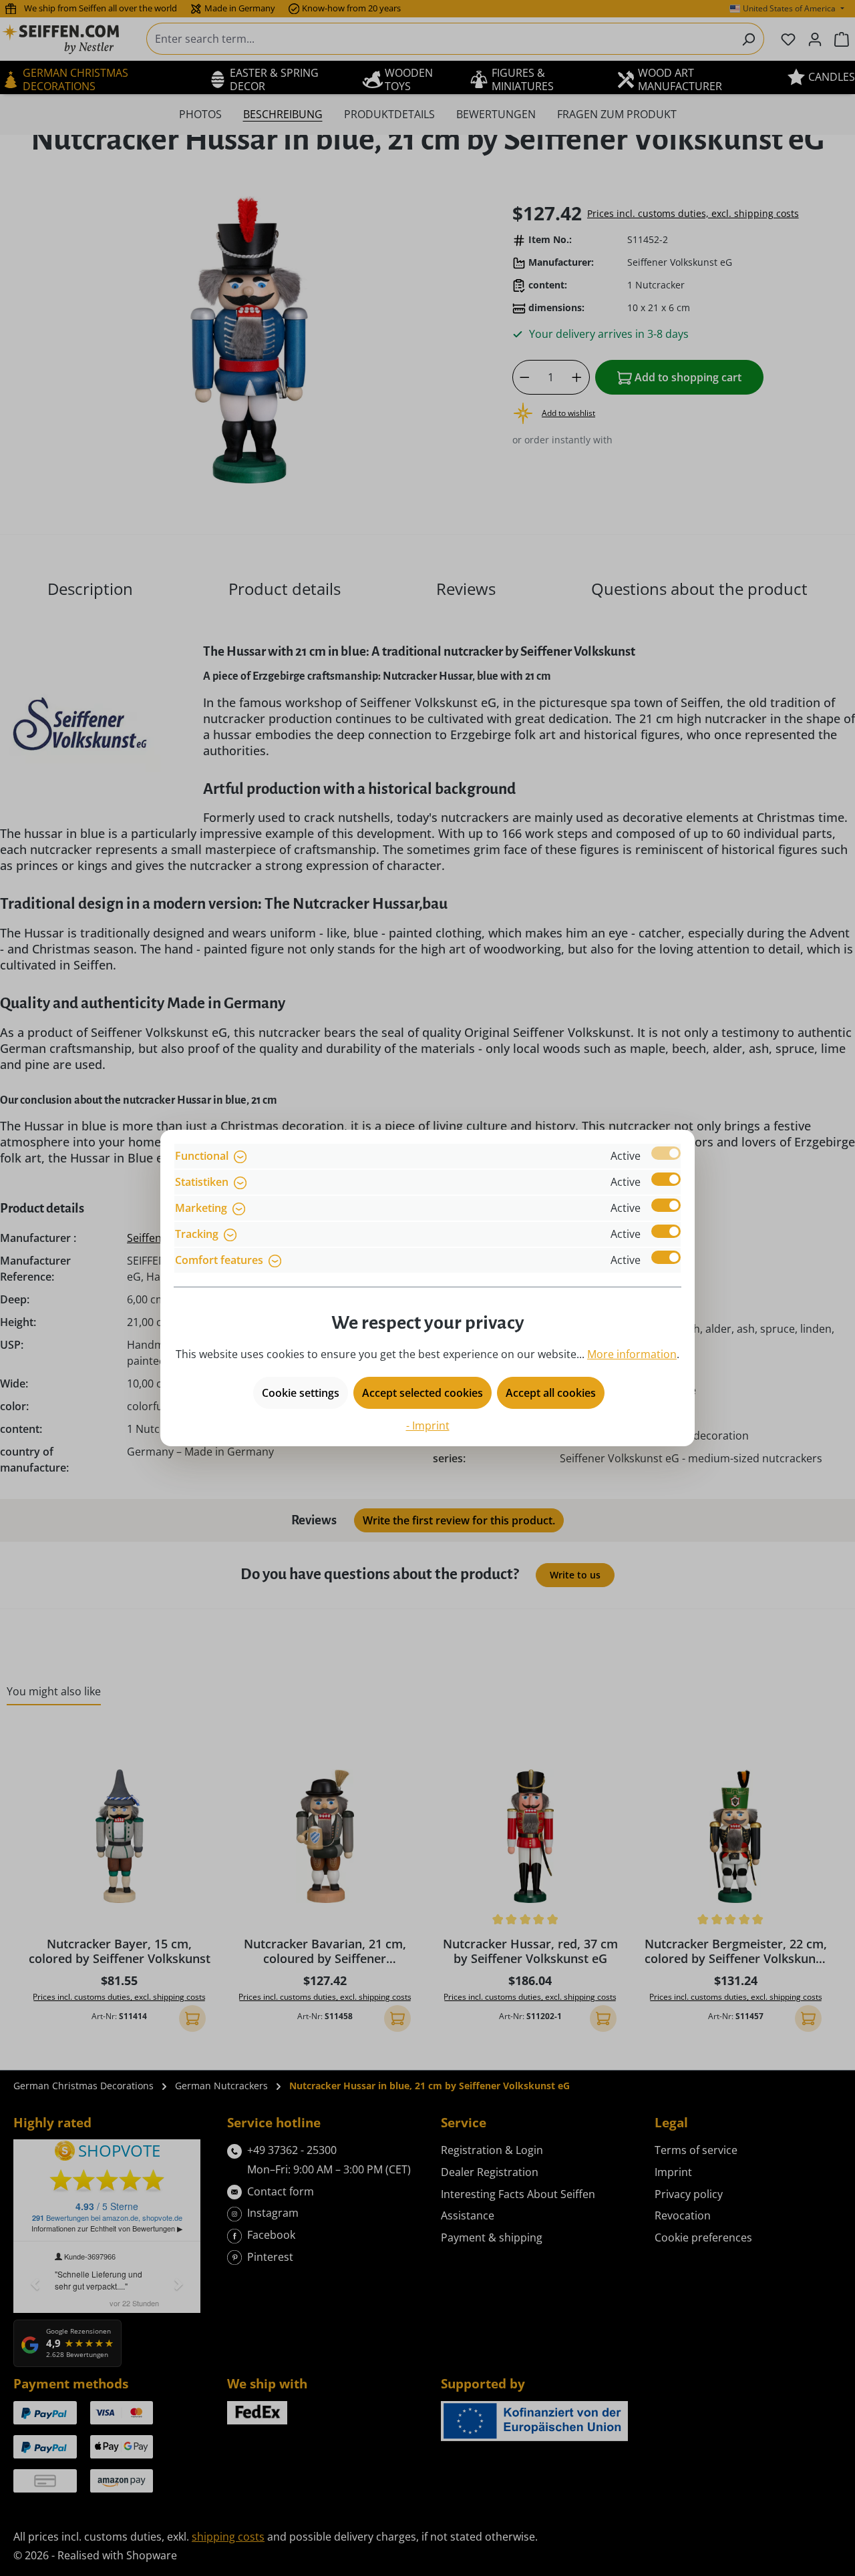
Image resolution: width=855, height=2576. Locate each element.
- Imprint (428, 1426)
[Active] (666, 1153)
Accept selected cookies (422, 1393)
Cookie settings (301, 1393)
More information (632, 1354)
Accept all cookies (551, 1393)
